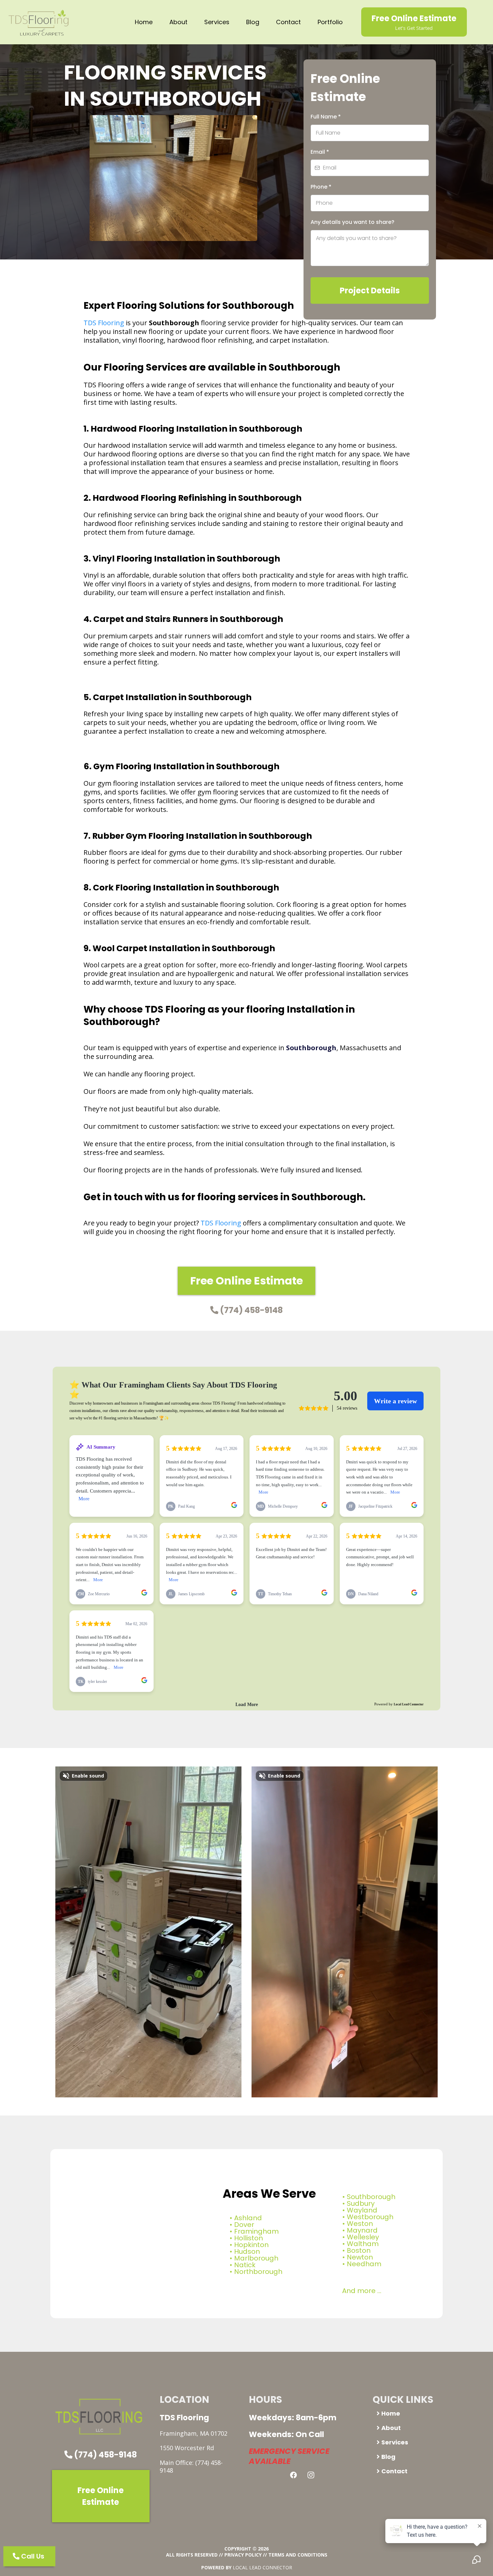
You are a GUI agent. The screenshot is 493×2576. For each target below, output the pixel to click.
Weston (360, 2224)
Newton (360, 2257)
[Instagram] (311, 2475)
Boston (359, 2250)
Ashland (248, 2218)
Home (144, 22)
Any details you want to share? (352, 222)
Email (320, 152)
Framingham (256, 2231)
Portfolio (330, 22)
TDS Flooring (104, 323)
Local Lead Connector (262, 2567)
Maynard (362, 2230)
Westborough (370, 2217)
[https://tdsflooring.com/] (40, 22)
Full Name (326, 117)
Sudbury (361, 2203)
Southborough (371, 2197)
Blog (253, 22)
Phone (321, 187)
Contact (288, 22)
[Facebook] (293, 2475)
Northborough (258, 2272)
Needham (364, 2264)
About (178, 22)
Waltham (363, 2244)
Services (217, 22)
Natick (245, 2265)
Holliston (249, 2238)
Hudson (247, 2251)
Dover (244, 2225)
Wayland (362, 2210)
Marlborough (256, 2258)
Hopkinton (251, 2245)
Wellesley (363, 2237)
